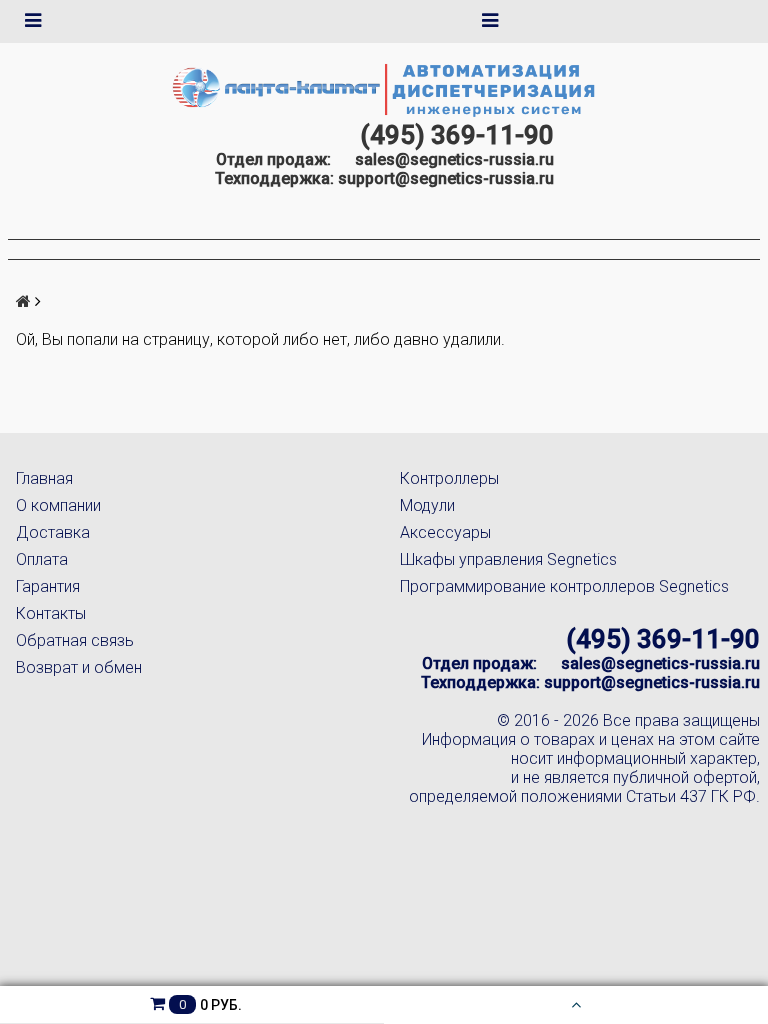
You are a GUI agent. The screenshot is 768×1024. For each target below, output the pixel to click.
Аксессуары (445, 532)
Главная (44, 478)
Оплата (42, 559)
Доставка (53, 532)
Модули (427, 505)
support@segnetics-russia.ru (446, 178)
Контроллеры (449, 478)
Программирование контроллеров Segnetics (564, 586)
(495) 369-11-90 (457, 135)
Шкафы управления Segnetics (508, 559)
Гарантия (48, 586)
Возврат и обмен (79, 667)
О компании (58, 505)
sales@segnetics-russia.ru (454, 159)
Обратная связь (75, 640)
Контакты (51, 613)
